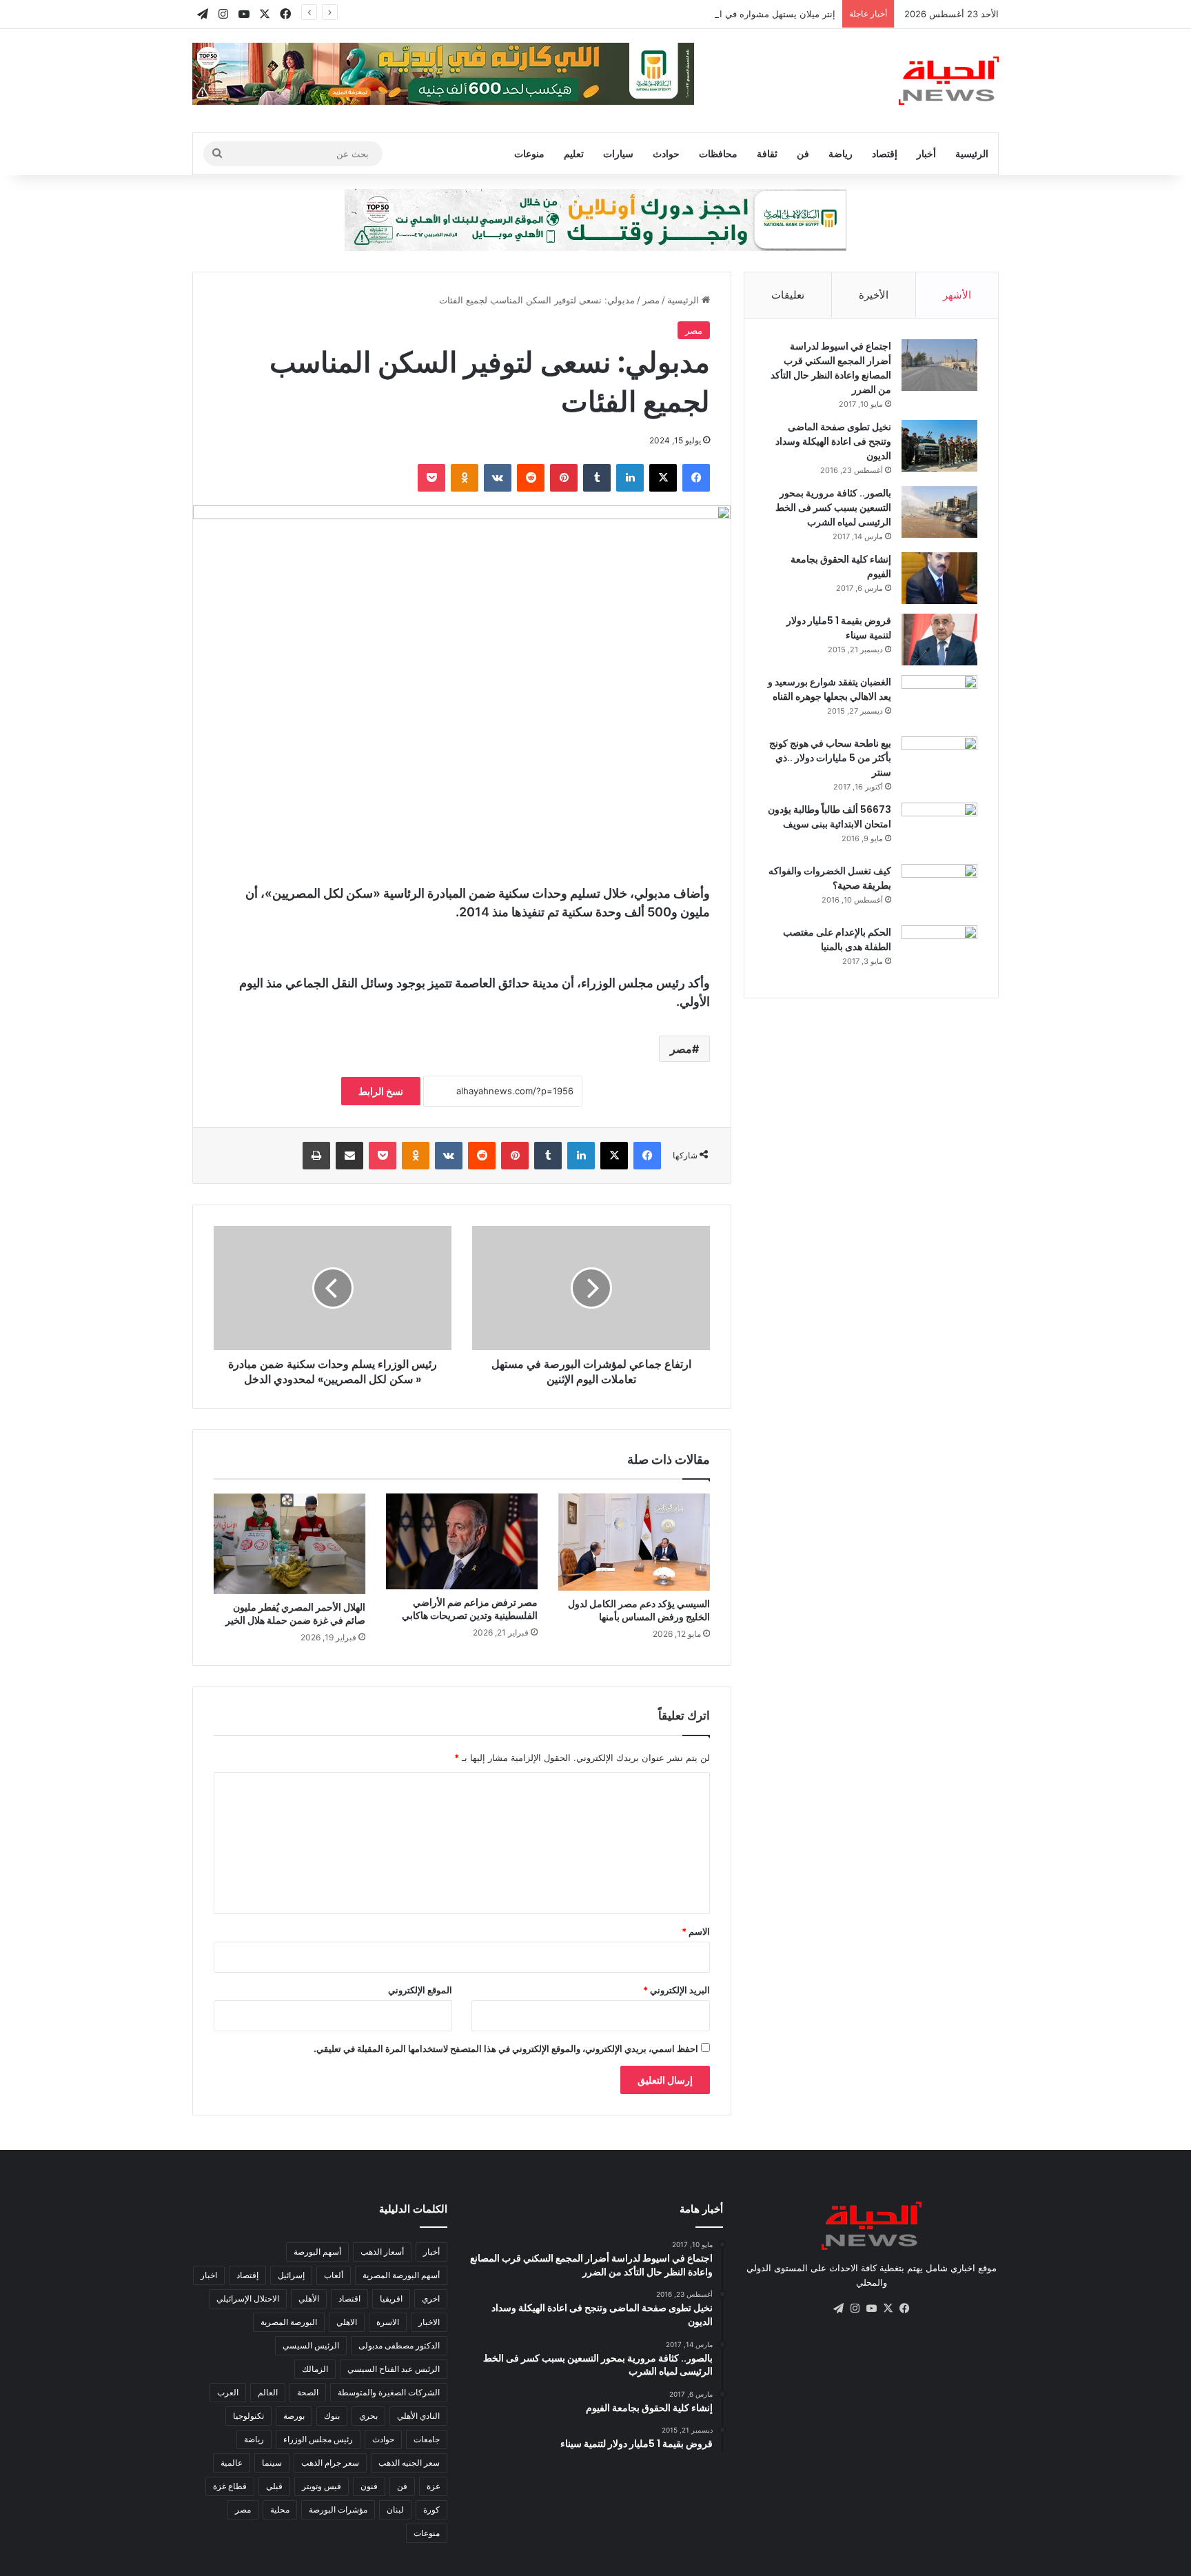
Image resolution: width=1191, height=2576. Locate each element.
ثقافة (767, 153)
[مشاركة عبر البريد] (349, 1156)
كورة (431, 2509)
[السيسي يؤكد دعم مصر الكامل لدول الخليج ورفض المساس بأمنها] (634, 1542)
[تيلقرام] (838, 2308)
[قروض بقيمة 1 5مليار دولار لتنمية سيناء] (939, 640)
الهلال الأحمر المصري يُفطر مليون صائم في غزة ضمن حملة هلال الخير (295, 1614)
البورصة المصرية (289, 2322)
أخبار (926, 153)
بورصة (294, 2416)
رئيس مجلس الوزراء (318, 2439)
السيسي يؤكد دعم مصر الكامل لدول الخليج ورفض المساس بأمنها (639, 1610)
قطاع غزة (230, 2486)
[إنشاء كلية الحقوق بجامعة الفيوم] (939, 578)
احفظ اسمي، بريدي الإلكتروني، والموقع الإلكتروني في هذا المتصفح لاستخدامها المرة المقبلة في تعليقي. (506, 2049)
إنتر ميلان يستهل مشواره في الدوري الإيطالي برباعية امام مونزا (714, 14)
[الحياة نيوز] (949, 81)
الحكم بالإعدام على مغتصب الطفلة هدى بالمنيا (837, 939)
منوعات (529, 153)
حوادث (666, 153)
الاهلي (347, 2322)
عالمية (232, 2463)
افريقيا (391, 2298)
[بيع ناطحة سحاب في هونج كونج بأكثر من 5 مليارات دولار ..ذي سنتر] (939, 762)
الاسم (696, 1931)
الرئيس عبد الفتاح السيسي (394, 2369)
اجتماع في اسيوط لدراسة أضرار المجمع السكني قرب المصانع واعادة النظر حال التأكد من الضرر (831, 368)
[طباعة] (316, 1156)
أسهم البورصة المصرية (401, 2275)
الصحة (308, 2392)
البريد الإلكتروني (676, 1990)
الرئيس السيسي (311, 2345)
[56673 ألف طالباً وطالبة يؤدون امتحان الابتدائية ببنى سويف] (939, 828)
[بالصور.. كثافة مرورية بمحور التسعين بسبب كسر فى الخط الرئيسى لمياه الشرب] (939, 512)
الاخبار (429, 2322)
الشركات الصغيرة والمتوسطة (389, 2392)
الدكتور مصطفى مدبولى (399, 2345)
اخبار (209, 2275)
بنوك (332, 2416)
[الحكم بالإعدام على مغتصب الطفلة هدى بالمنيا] (939, 951)
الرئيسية (972, 153)
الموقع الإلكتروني (420, 1990)
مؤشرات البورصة (338, 2509)
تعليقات (788, 295)
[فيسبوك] (696, 478)
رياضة (841, 153)
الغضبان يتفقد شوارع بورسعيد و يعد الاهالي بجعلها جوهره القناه (829, 689)
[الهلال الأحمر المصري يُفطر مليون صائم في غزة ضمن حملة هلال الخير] (289, 1544)
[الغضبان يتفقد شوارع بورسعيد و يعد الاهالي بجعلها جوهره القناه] (939, 701)
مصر (651, 300)
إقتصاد (885, 153)
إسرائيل (291, 2275)
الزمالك (315, 2369)
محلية (280, 2509)
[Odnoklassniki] (465, 478)
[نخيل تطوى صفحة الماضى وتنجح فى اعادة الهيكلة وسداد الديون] (939, 446)
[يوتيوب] (871, 2308)
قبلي (274, 2486)
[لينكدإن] (630, 478)
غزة (433, 2486)
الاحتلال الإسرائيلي (248, 2298)
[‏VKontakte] (498, 478)
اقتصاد (349, 2298)
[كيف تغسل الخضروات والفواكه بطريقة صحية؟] (939, 890)
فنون (369, 2486)
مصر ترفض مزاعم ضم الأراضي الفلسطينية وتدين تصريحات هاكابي (470, 1609)
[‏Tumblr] (597, 478)
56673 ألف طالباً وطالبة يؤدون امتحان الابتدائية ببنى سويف (829, 817)
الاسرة (388, 2322)
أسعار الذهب (382, 2252)
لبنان (395, 2509)
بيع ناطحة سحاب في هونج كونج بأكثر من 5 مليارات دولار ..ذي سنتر (830, 758)
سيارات (618, 153)
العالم (268, 2392)
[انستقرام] (855, 2308)
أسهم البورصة (317, 2252)
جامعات (427, 2439)
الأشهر (957, 295)
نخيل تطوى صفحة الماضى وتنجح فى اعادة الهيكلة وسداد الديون (833, 441)
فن (803, 153)
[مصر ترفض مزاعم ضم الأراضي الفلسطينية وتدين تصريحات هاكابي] (462, 1541)
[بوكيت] (431, 478)
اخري (431, 2298)
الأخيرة (874, 295)
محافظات (718, 153)
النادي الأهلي (418, 2416)
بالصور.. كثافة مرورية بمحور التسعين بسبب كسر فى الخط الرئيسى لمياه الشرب (833, 507)
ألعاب (334, 2275)
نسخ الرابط (381, 1091)
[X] (663, 478)
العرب (228, 2392)
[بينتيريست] (564, 478)
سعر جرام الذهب (330, 2463)
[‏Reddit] (531, 478)
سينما (272, 2463)
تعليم (574, 153)
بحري (368, 2416)
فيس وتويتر (322, 2486)
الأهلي (309, 2298)
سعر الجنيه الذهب (409, 2463)
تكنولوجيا (248, 2416)
